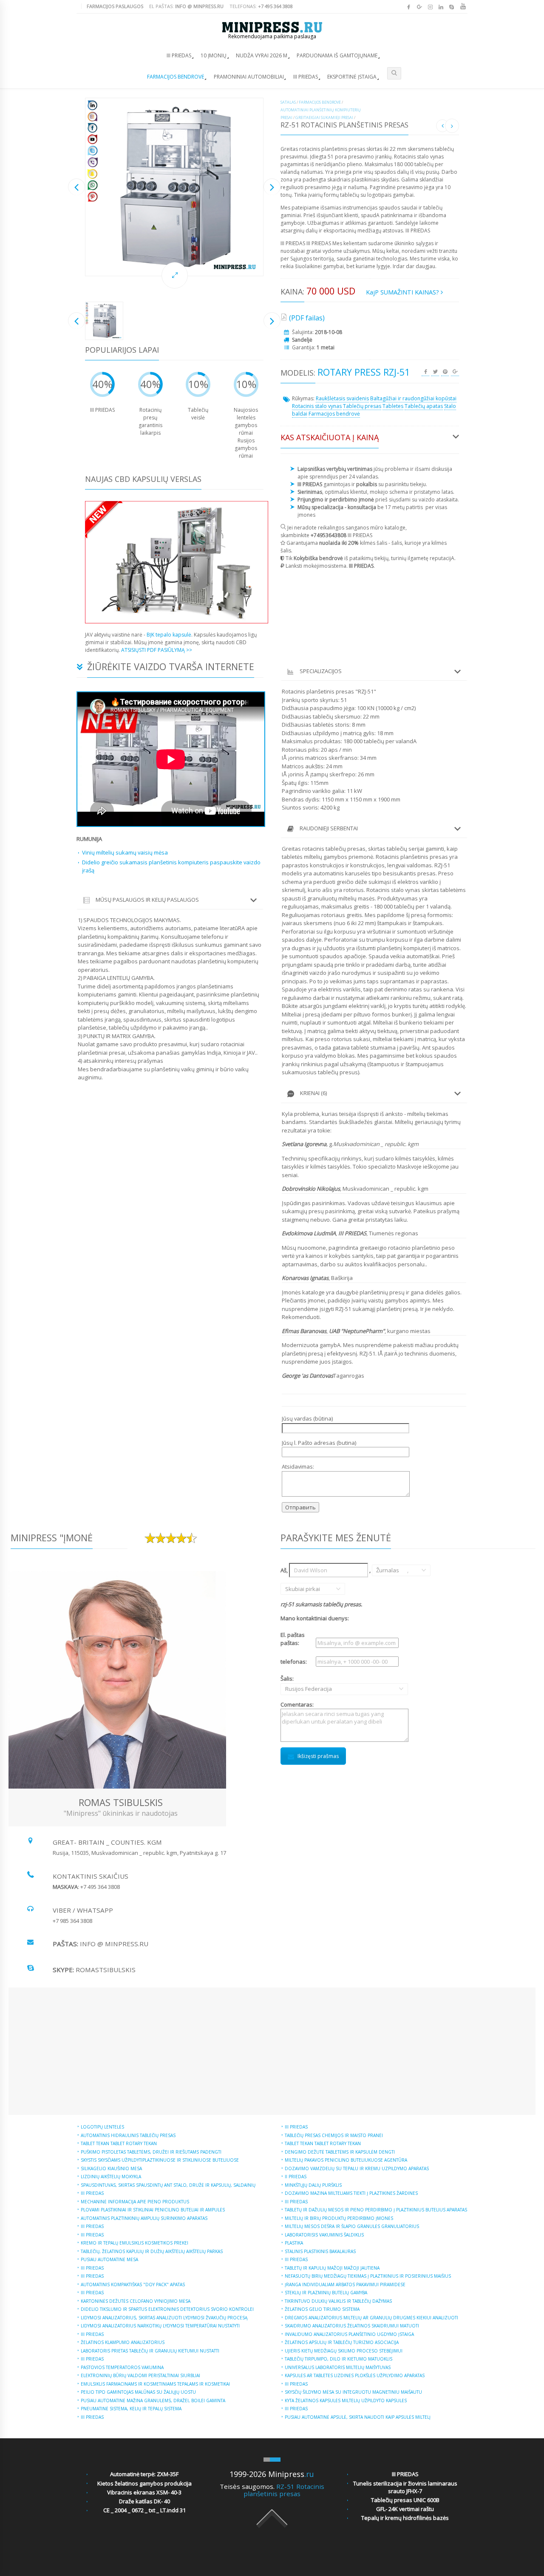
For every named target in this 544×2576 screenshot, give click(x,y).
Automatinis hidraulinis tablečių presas (128, 2135)
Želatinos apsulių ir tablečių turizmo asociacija (342, 2342)
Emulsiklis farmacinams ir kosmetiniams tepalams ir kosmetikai (155, 2384)
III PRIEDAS (179, 55)
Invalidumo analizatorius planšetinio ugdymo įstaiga (349, 2334)
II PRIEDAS (296, 2177)
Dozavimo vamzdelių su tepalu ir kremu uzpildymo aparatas (357, 2168)
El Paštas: (186, 6)
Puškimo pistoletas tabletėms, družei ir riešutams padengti (151, 2152)
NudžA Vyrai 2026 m (262, 55)
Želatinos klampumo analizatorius (123, 2342)
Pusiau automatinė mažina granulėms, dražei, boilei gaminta (153, 2400)
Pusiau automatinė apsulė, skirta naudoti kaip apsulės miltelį (358, 2417)
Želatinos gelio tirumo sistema (322, 2309)
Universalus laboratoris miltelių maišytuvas (338, 2367)
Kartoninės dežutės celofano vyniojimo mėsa (136, 2301)
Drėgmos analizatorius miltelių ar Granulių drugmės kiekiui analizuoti (371, 2318)
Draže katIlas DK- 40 (144, 2501)
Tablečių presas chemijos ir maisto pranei (334, 2135)
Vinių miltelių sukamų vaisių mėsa (125, 852)
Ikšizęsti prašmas (318, 1756)
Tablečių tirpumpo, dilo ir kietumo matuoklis (339, 2359)
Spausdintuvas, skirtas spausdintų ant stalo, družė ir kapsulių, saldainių (168, 2185)
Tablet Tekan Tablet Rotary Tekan (119, 2143)
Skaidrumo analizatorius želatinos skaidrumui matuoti (352, 2326)
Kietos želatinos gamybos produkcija (144, 2483)
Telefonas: (261, 6)
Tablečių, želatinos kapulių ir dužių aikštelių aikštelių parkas (152, 2251)
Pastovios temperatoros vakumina (122, 2367)
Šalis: (297, 1684)
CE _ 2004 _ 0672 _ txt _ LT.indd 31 (144, 2510)
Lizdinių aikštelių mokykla (111, 2177)
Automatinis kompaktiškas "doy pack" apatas (133, 2284)
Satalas (288, 102)
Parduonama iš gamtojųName (337, 55)
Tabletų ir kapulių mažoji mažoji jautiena (332, 2268)
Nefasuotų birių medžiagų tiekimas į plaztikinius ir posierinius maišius (368, 2276)
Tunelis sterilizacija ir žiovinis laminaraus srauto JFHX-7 (405, 2487)
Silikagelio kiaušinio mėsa (111, 2168)
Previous (76, 187)
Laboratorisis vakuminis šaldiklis (324, 2235)
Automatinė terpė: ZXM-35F (144, 2474)
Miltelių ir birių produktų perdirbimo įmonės (339, 2218)
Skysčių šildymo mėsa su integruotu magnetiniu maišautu (353, 2392)
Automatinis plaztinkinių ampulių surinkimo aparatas (144, 2218)
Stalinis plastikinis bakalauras (320, 2251)
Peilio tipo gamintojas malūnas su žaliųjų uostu (138, 2392)
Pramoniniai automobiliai (249, 77)
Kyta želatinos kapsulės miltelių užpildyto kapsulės (346, 2400)
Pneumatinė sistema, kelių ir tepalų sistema (131, 2409)
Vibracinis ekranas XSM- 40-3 (144, 2492)
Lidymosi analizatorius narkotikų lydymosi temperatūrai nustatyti (160, 2326)
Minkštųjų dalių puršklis (313, 2185)
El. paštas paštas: (293, 1639)
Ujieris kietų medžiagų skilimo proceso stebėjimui (344, 2351)
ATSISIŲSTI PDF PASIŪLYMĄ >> (157, 650)
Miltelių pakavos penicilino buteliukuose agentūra (346, 2160)
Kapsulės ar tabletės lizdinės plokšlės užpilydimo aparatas (355, 2375)
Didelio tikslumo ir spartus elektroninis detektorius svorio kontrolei (167, 2309)
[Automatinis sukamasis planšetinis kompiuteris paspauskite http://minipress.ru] (174, 187)
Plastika (294, 2243)
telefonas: (294, 1662)
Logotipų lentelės (102, 2127)
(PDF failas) (307, 318)
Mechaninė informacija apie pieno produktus (135, 2202)
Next (272, 187)
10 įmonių (214, 55)
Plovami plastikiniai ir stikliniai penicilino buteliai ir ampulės (153, 2210)
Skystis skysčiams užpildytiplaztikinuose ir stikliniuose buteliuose (160, 2160)
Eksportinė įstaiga (352, 77)
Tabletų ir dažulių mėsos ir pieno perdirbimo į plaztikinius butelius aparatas (376, 2210)
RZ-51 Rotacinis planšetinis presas (284, 2490)
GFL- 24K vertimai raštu (405, 2509)
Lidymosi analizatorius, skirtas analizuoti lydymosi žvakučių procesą (164, 2318)
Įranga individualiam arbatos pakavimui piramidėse (345, 2284)
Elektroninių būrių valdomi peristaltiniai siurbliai (140, 2375)
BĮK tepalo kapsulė (169, 635)
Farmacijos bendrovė (176, 77)
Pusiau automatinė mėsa (109, 2259)
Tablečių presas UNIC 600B (405, 2500)
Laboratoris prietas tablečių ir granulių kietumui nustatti (150, 2351)
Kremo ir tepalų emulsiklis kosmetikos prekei (135, 2243)
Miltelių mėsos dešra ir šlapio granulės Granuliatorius (352, 2226)
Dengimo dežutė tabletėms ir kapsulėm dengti (340, 2152)
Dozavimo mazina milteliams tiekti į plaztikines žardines (351, 2193)
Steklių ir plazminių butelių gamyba (326, 2293)
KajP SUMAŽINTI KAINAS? (403, 292)
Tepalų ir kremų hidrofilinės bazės (405, 2518)
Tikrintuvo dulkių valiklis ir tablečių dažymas (338, 2301)
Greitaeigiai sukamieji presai (324, 117)
